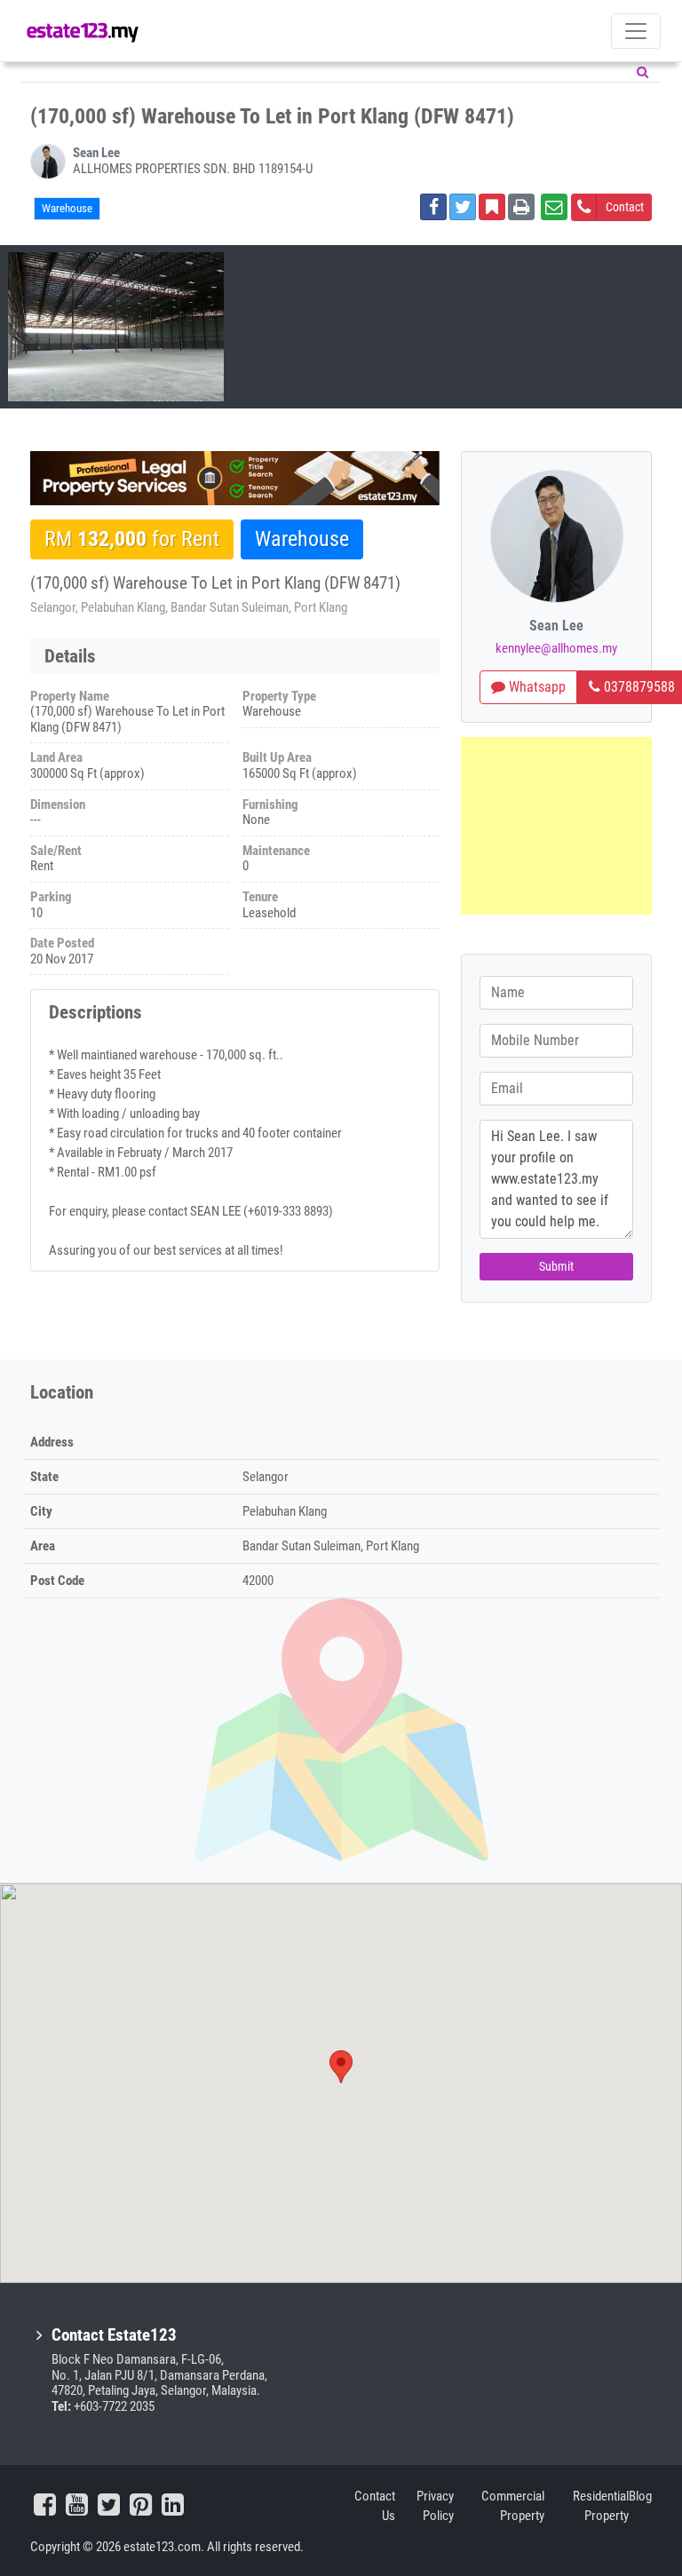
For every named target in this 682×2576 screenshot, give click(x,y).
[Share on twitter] (463, 207)
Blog (640, 2496)
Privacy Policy (435, 2506)
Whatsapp (535, 687)
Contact (625, 207)
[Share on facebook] (433, 207)
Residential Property (601, 2506)
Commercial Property (513, 2506)
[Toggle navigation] (636, 31)
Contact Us (375, 2506)
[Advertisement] (556, 826)
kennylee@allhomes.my (556, 648)
